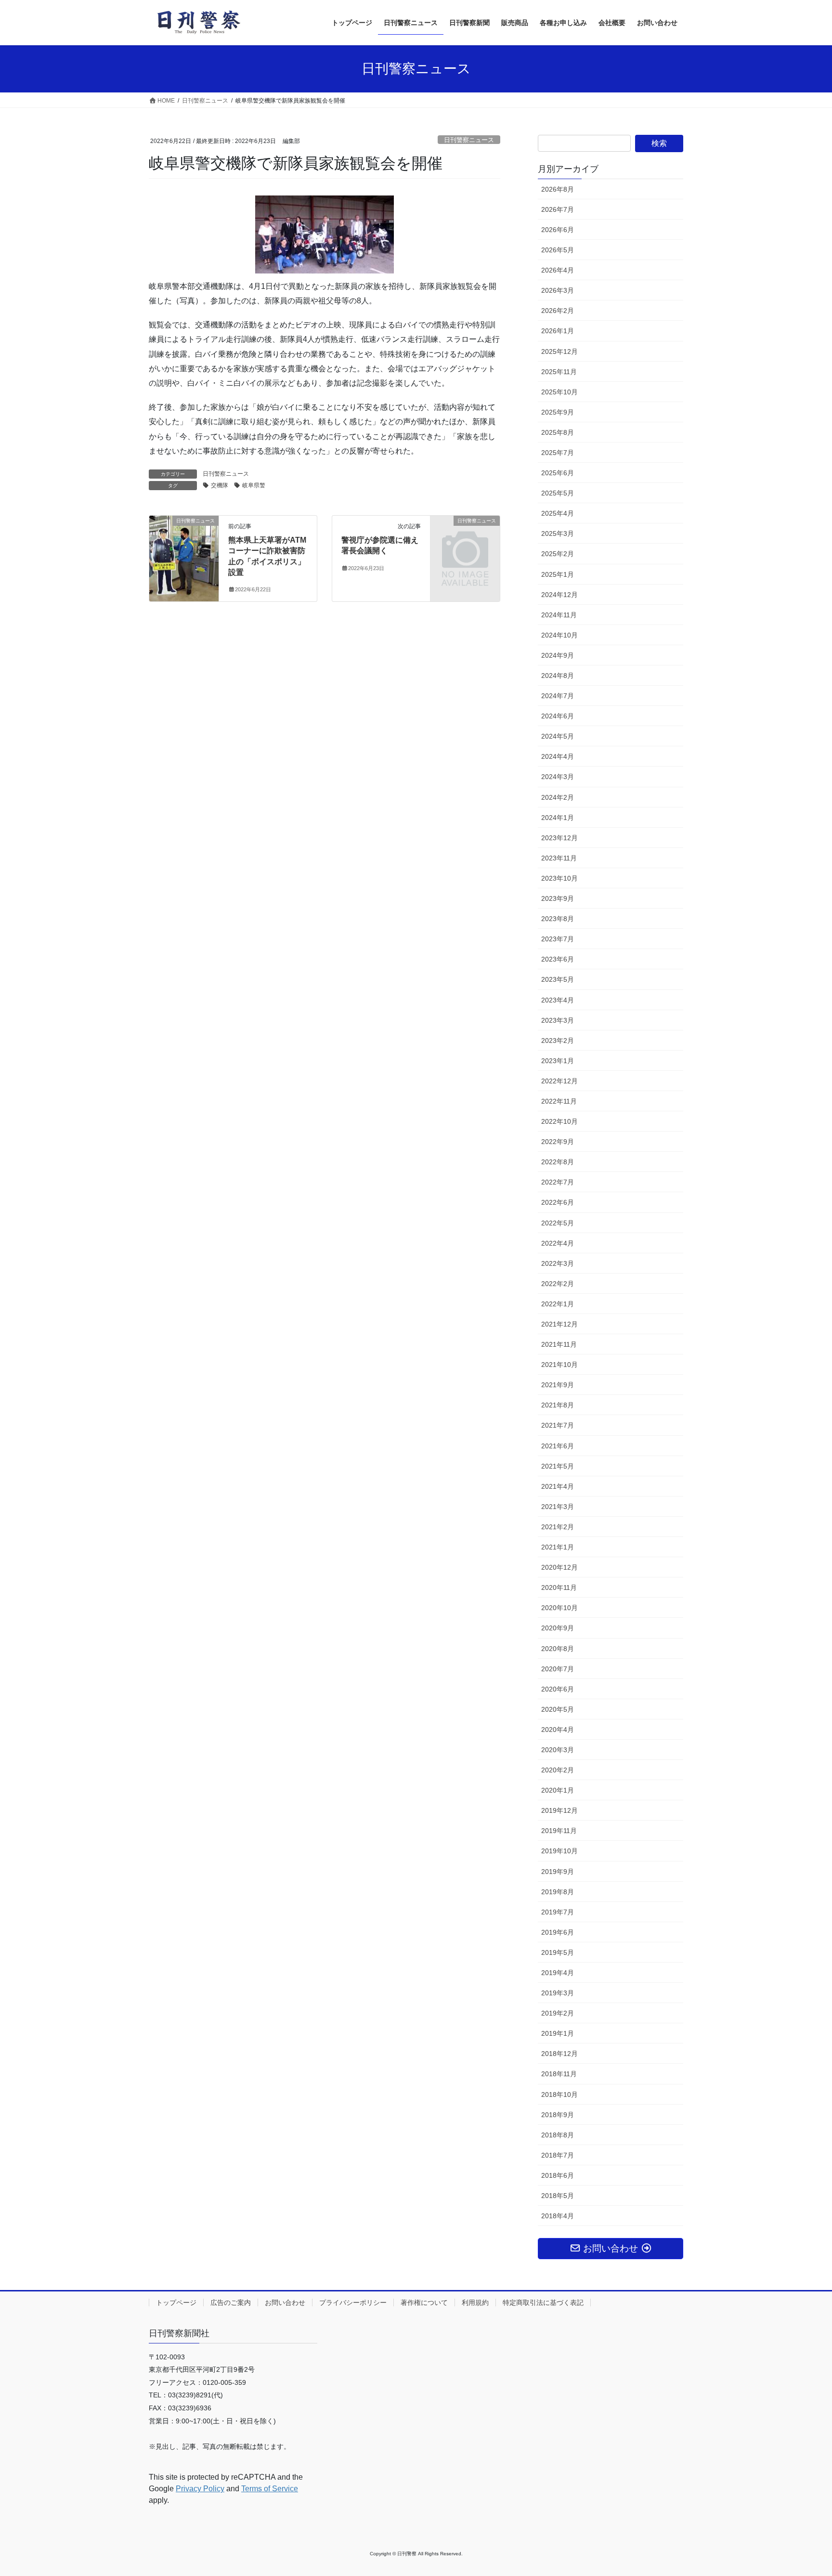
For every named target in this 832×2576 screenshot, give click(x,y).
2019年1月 (558, 2033)
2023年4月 (558, 1000)
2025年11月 (559, 372)
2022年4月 (558, 1243)
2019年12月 (559, 1810)
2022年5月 (558, 1223)
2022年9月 (558, 1142)
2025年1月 (558, 574)
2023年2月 (558, 1041)
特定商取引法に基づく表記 (543, 2303)
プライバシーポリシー (353, 2303)
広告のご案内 (231, 2303)
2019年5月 (558, 1952)
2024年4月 (558, 756)
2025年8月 (558, 432)
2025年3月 (558, 533)
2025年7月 (558, 453)
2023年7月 (558, 939)
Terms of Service (270, 2489)
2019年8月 (558, 1892)
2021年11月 (559, 1344)
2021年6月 (558, 1446)
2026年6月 (558, 230)
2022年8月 (558, 1162)
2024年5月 (558, 736)
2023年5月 (558, 979)
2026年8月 (558, 189)
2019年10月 (559, 1851)
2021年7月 (558, 1425)
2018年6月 (558, 2175)
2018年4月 (558, 2216)
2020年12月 (559, 1567)
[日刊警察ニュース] (184, 539)
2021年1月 (558, 1547)
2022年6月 (558, 1202)
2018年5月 (558, 2196)
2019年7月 (558, 1912)
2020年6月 (558, 1689)
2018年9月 (558, 2115)
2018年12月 (559, 2054)
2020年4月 (558, 1730)
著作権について (424, 2303)
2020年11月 (559, 1587)
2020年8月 (558, 1649)
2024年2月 (558, 797)
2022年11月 (559, 1101)
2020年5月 (558, 1709)
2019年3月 (558, 1993)
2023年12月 (559, 838)
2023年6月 (558, 959)
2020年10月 (559, 1608)
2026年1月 (558, 331)
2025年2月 (558, 554)
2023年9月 (558, 898)
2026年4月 (558, 270)
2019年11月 (559, 1831)
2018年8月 (558, 2135)
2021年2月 (558, 1527)
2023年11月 (559, 858)
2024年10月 (559, 635)
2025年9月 (558, 412)
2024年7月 (558, 696)
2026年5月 (558, 250)
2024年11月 (559, 615)
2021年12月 (559, 1324)
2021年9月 (558, 1385)
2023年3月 (558, 1020)
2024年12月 (559, 595)
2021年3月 (558, 1507)
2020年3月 (558, 1750)
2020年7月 (558, 1669)
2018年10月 (559, 2095)
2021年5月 (558, 1466)
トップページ (176, 2303)
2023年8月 (558, 919)
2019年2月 (558, 2013)
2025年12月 (559, 351)
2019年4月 (558, 1973)
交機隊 (220, 485)
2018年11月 (559, 2074)
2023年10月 (559, 878)
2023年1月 (558, 1061)
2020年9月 (558, 1628)
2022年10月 (559, 1121)
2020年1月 (558, 1790)
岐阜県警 (254, 485)
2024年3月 (558, 777)
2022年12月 (559, 1081)
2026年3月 (558, 290)
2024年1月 (558, 818)
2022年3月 (558, 1263)
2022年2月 (558, 1284)
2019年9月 (558, 1872)
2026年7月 (558, 209)
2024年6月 (558, 716)
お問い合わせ (285, 2303)
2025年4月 (558, 513)
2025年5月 (558, 493)
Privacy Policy (200, 2489)
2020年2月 (558, 1770)
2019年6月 (558, 1932)
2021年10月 (559, 1365)
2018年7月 (558, 2155)
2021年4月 (558, 1486)
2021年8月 (558, 1405)
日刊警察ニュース (469, 140)
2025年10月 (559, 392)
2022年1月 (558, 1304)
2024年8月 (558, 676)
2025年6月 (558, 473)
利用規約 (475, 2303)
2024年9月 (558, 655)
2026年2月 (558, 311)
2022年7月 (558, 1182)
